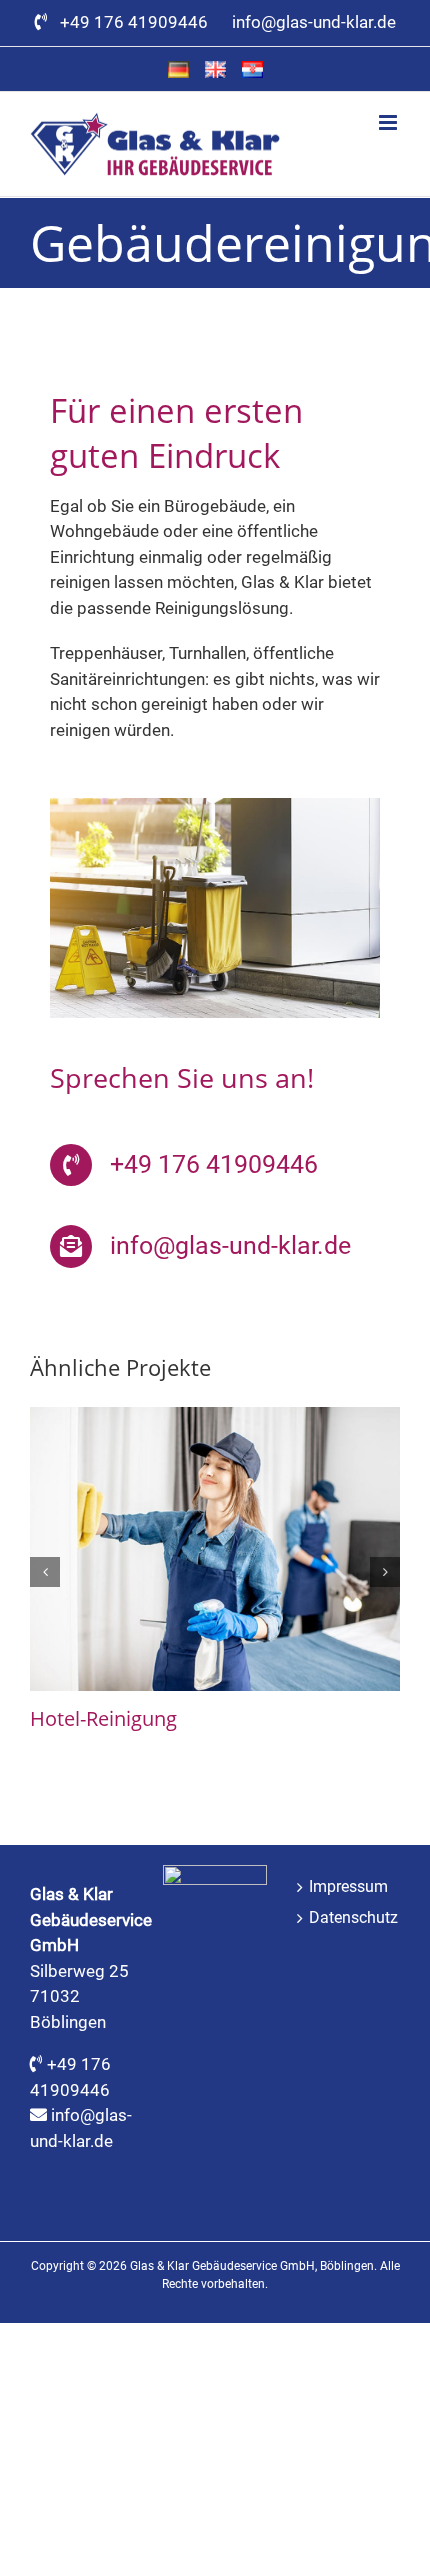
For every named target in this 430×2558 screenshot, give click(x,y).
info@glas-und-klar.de (314, 22)
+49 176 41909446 (138, 22)
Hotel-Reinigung (103, 1718)
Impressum (348, 1887)
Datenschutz (349, 1918)
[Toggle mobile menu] (389, 122)
